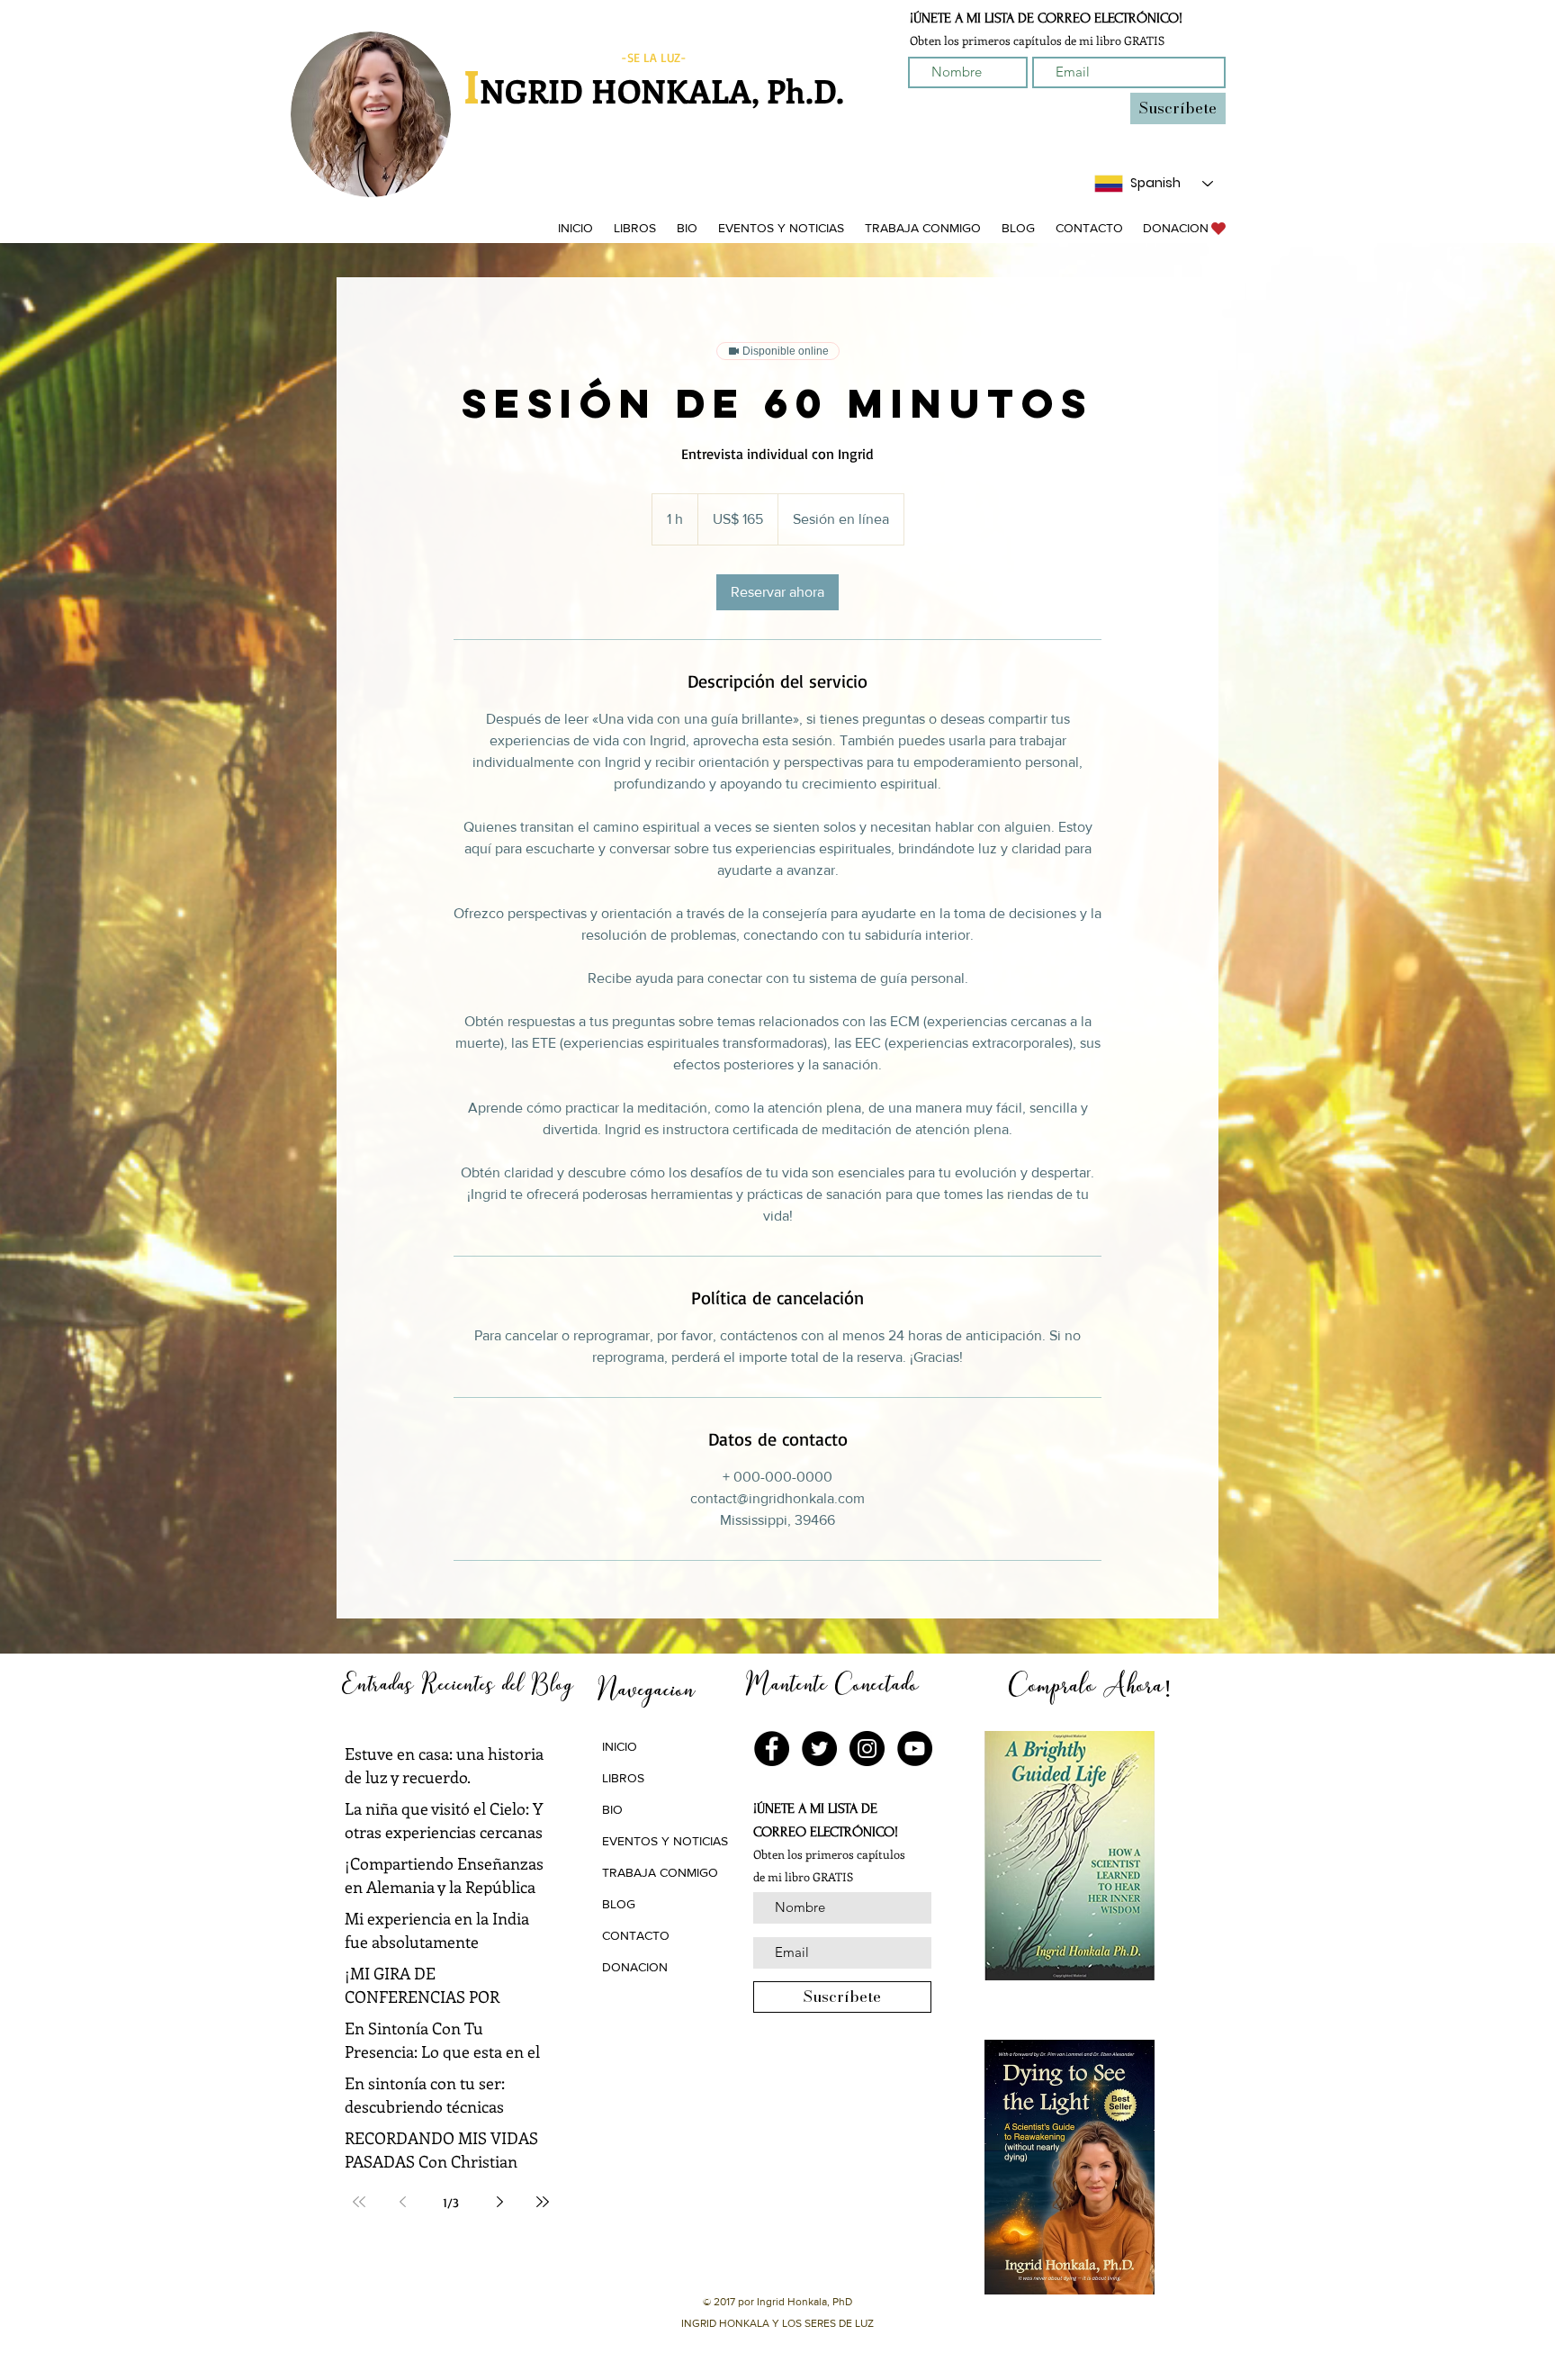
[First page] (359, 2202)
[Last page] (543, 2202)
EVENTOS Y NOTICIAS (665, 1841)
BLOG (619, 1904)
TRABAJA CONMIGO (660, 1872)
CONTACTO (636, 1935)
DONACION (635, 1967)
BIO (612, 1809)
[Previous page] (402, 2202)
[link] (777, 592)
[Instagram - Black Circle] (867, 1749)
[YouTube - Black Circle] (915, 1749)
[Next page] (499, 2202)
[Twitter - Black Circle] (819, 1749)
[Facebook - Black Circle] (772, 1749)
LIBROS (623, 1778)
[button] (634, 228)
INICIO (620, 1746)
